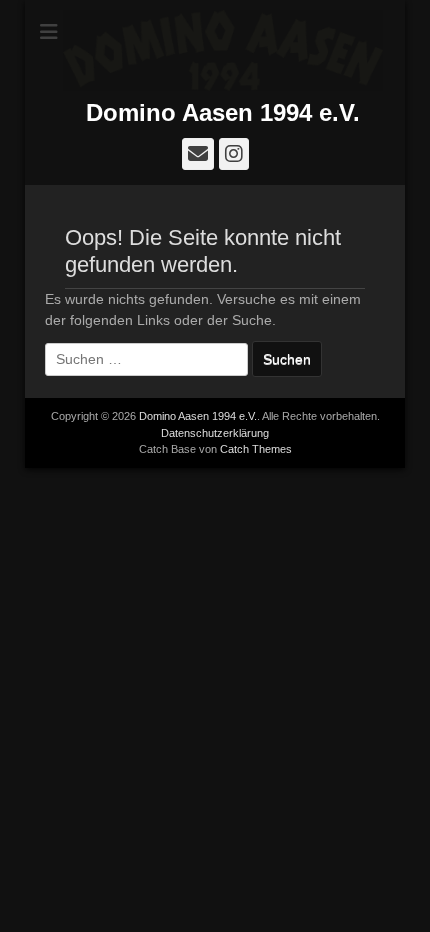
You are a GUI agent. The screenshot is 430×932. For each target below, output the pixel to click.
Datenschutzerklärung (215, 433)
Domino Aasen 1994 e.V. (223, 112)
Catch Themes (256, 449)
